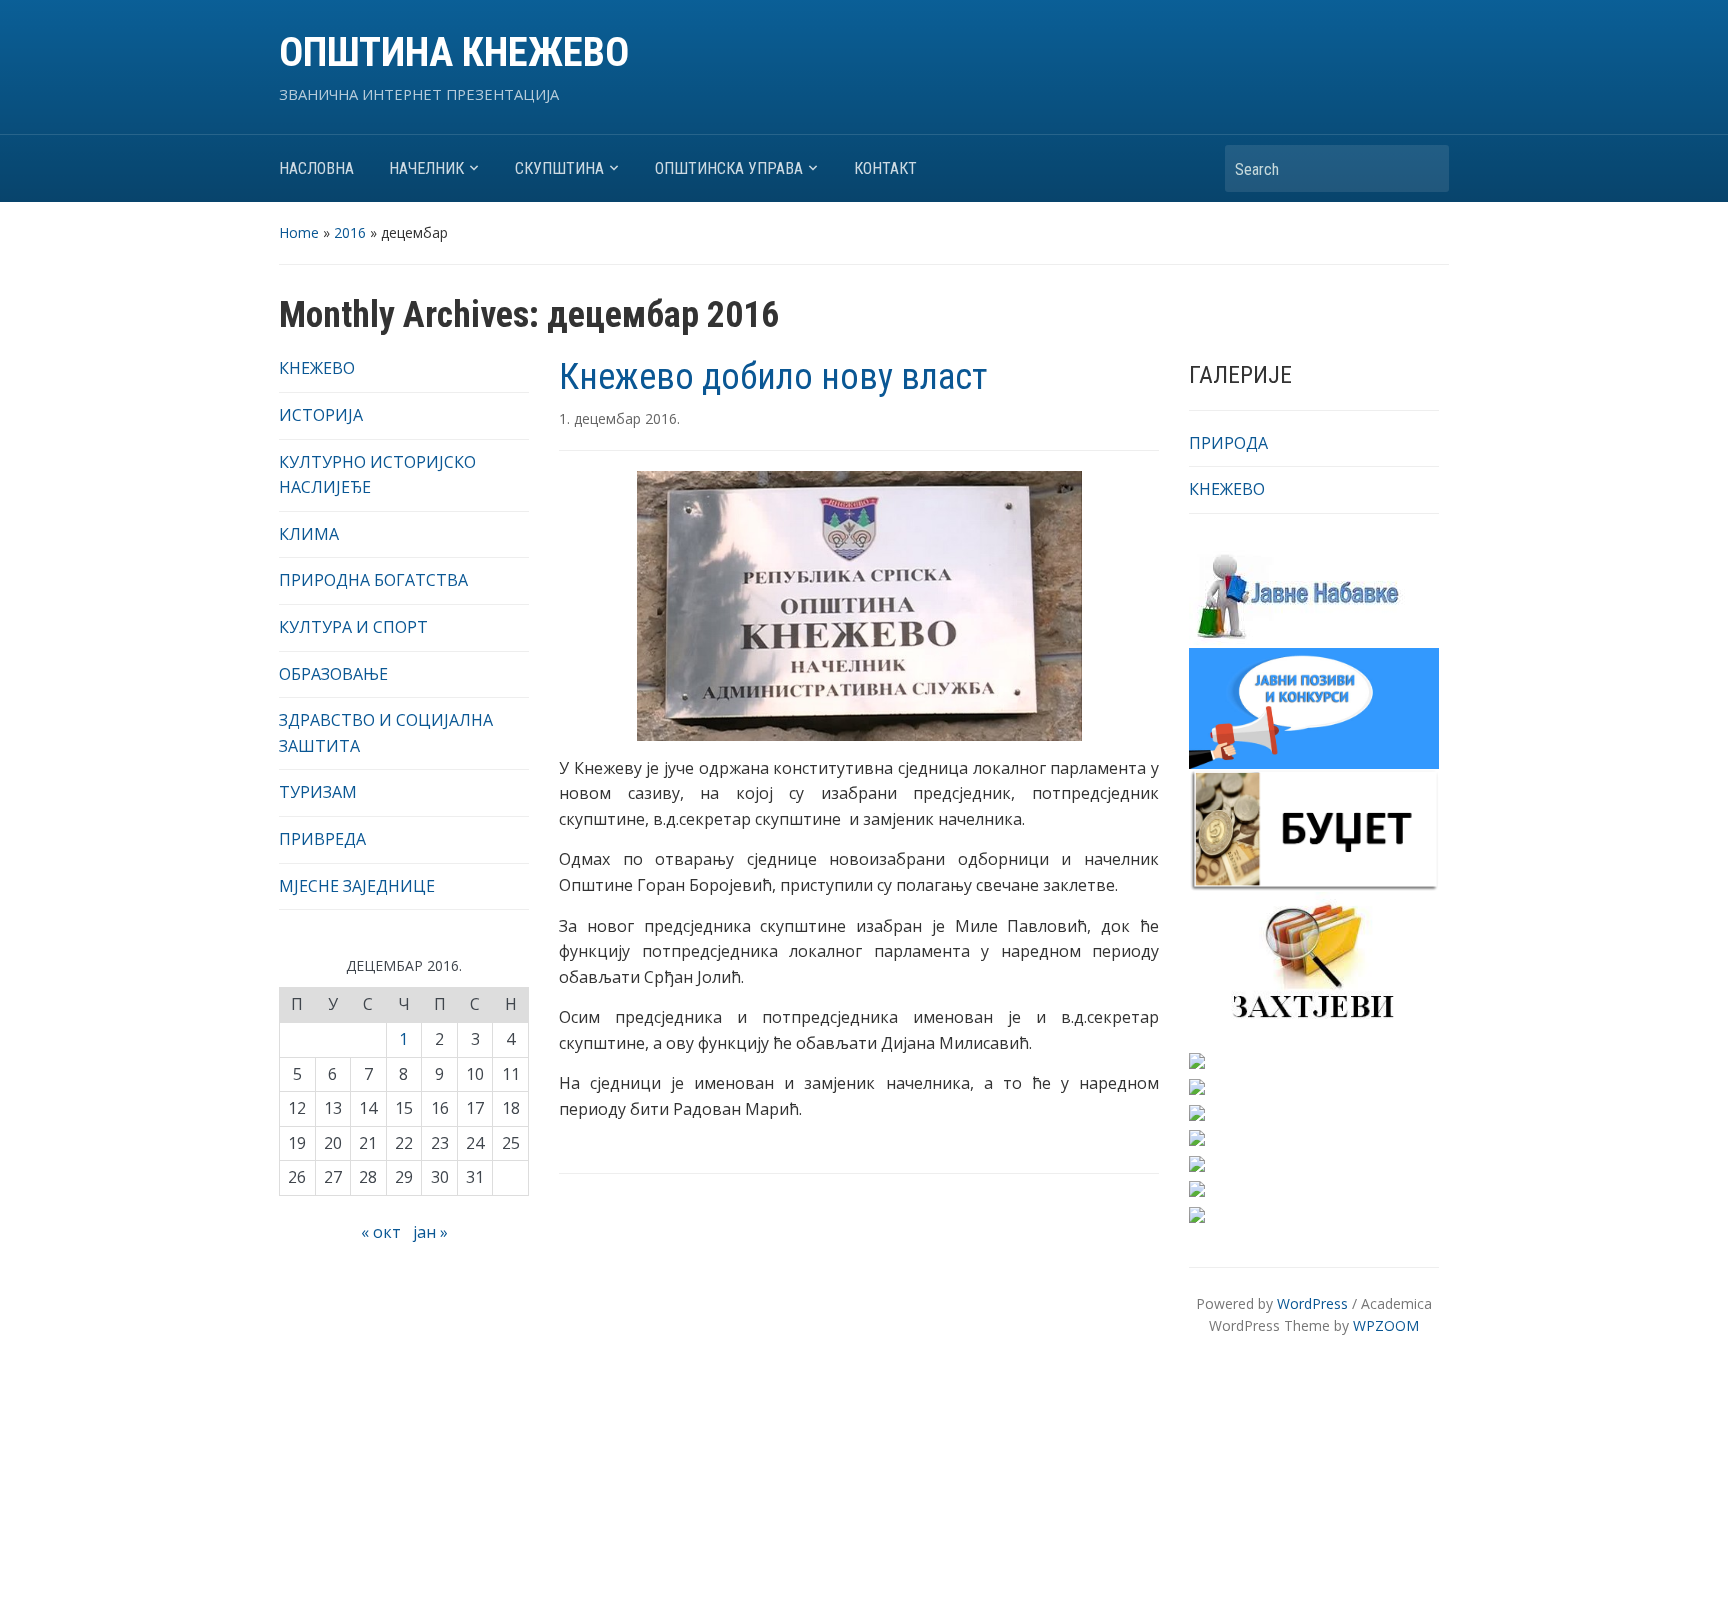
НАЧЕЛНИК (426, 168)
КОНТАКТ (885, 168)
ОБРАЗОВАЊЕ (333, 674)
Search (1424, 168)
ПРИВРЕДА (322, 839)
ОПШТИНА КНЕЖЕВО (454, 52)
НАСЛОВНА (316, 168)
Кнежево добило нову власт (773, 377)
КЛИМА (309, 534)
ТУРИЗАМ (318, 792)
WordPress (1312, 1303)
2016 (350, 232)
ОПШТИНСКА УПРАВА (729, 168)
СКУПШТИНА (559, 168)
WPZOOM (1386, 1325)
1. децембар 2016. (619, 418)
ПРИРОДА (1228, 443)
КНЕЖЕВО (317, 368)
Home (299, 232)
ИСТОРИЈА (321, 415)
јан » (430, 1232)
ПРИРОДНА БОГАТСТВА (373, 580)
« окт (381, 1232)
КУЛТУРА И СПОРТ (353, 627)
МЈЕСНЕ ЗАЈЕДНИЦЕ (357, 886)
